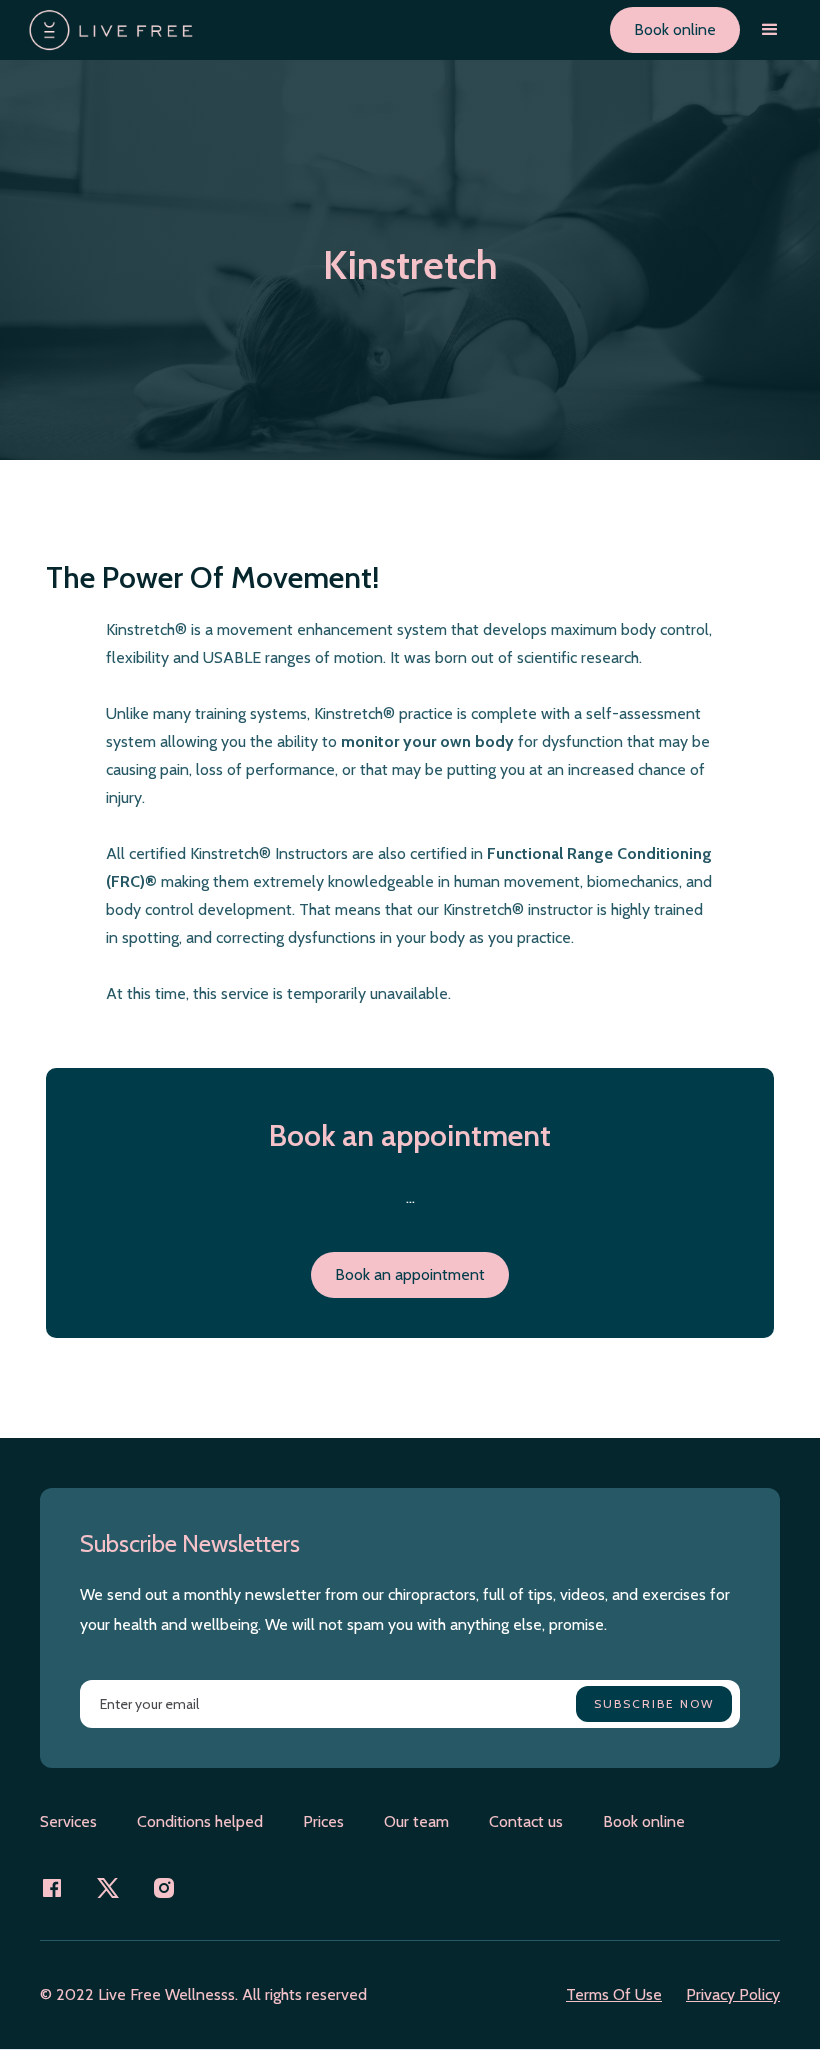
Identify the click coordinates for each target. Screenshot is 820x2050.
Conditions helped (200, 1821)
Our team (416, 1821)
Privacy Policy (733, 1994)
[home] (111, 30)
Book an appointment (410, 1274)
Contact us (526, 1821)
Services (68, 1821)
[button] (770, 30)
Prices (323, 1821)
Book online (675, 29)
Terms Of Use (614, 1994)
